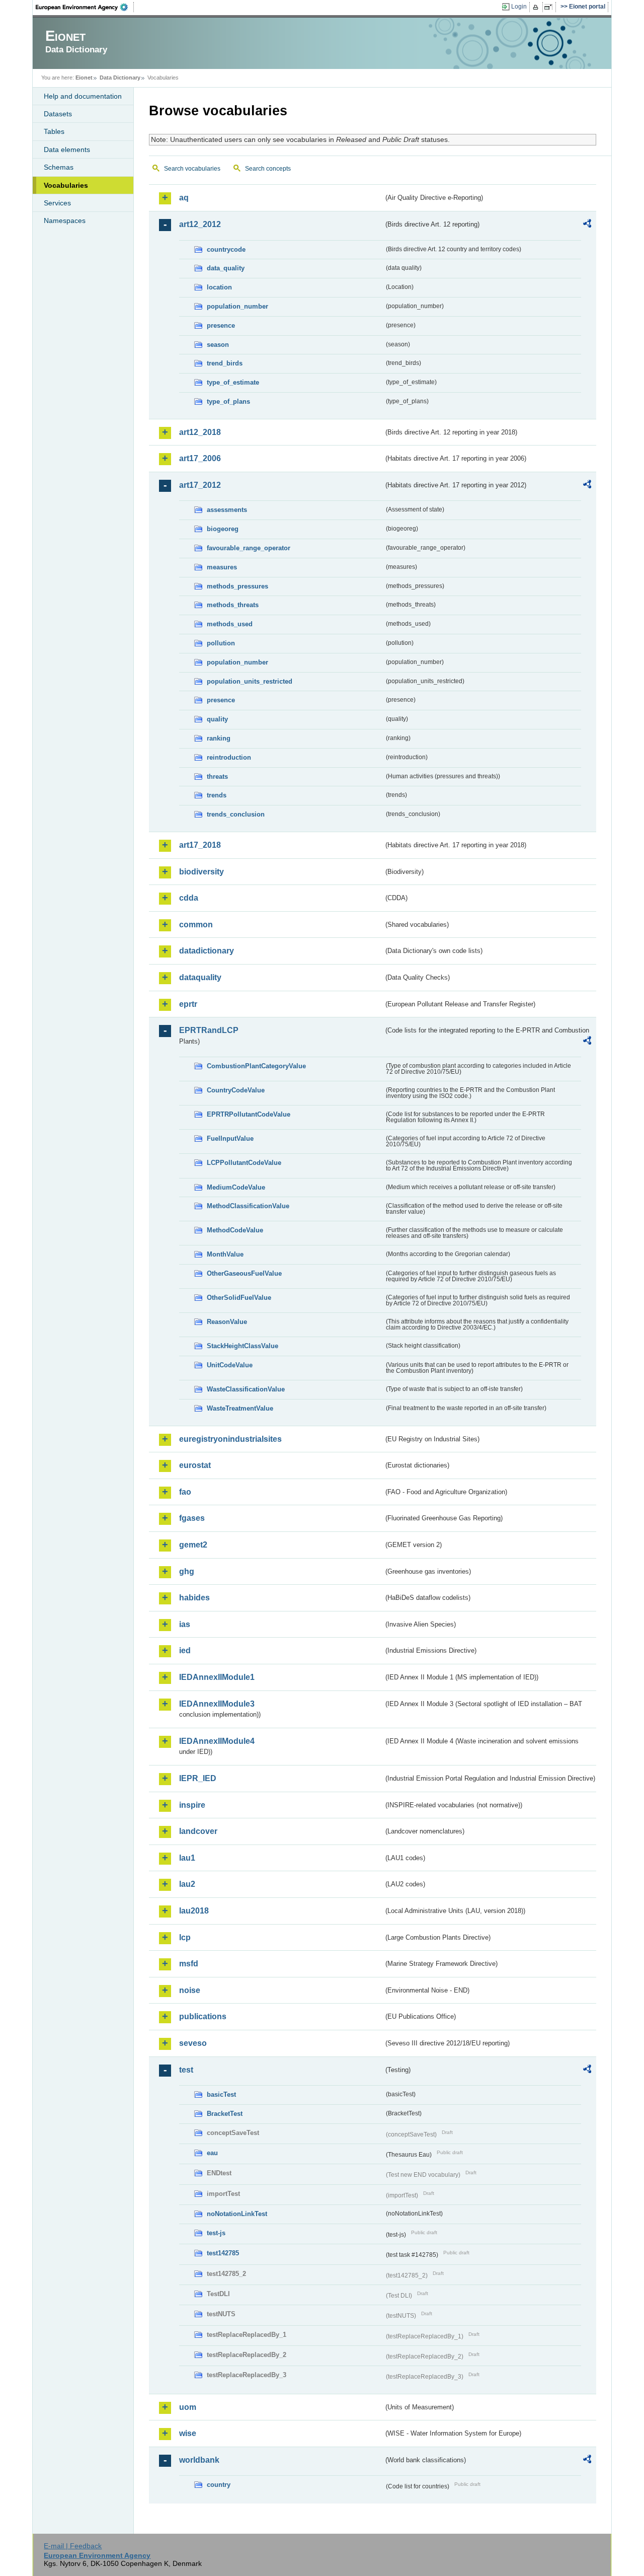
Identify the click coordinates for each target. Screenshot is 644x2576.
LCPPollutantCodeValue (244, 1163)
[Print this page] (537, 7)
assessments (227, 510)
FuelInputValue (230, 1138)
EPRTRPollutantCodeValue (249, 1114)
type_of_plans (228, 401)
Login (519, 7)
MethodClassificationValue (248, 1206)
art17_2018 (200, 845)
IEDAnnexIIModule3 (217, 1704)
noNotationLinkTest (237, 2214)
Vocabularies (66, 185)
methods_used (230, 624)
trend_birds (225, 363)
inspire (192, 1805)
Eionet (84, 78)
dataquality (200, 977)
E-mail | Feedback (73, 2546)
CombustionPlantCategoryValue (256, 1066)
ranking (219, 738)
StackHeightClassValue (243, 1346)
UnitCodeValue (230, 1365)
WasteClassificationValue (246, 1389)
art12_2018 (200, 432)
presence (221, 325)
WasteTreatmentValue (240, 1408)
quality (217, 719)
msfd (189, 1964)
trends (217, 795)
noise (190, 1990)
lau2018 (194, 1911)
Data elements (67, 150)
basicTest (221, 2094)
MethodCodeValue (235, 1230)
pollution (221, 643)
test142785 (223, 2253)
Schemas (59, 167)
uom (188, 2407)
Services (57, 203)
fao (185, 1492)
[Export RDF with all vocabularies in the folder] (587, 225)
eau (212, 2153)
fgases (192, 1518)
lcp (185, 1937)
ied (185, 1650)
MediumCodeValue (236, 1187)
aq (184, 198)
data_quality (226, 268)
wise (188, 2433)
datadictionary (207, 951)
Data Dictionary (120, 78)
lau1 (187, 1858)
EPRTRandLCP (209, 1030)
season (218, 345)
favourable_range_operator (249, 548)
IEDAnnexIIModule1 (217, 1677)
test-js (216, 2233)
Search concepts (268, 169)
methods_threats (233, 605)
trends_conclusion (236, 814)
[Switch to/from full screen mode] (550, 7)
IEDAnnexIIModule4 (217, 1741)
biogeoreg (223, 529)
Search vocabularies (192, 169)
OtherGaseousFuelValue (244, 1273)
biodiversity (202, 872)
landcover (198, 1831)
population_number (237, 306)
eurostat (195, 1465)
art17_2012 (200, 485)
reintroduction (229, 757)
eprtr (188, 1004)
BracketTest (225, 2114)
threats (217, 777)
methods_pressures (237, 586)
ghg (187, 1571)
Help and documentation (83, 96)
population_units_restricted (250, 681)
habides (194, 1598)
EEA (85, 7)
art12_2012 (200, 224)
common (196, 925)
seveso (193, 2043)
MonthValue (225, 1254)
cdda (189, 898)
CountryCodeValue (236, 1090)
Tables (54, 131)
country (219, 2485)
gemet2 (193, 1545)
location (219, 287)
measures (222, 567)
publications (203, 2016)
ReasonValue (227, 1322)
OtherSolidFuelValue (239, 1298)
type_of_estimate (233, 382)
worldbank (199, 2460)
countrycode (226, 249)
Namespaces (65, 220)
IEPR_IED (198, 1778)
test (186, 2070)
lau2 (187, 1884)
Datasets (58, 114)
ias (185, 1624)
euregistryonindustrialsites (230, 1439)
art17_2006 (200, 458)
